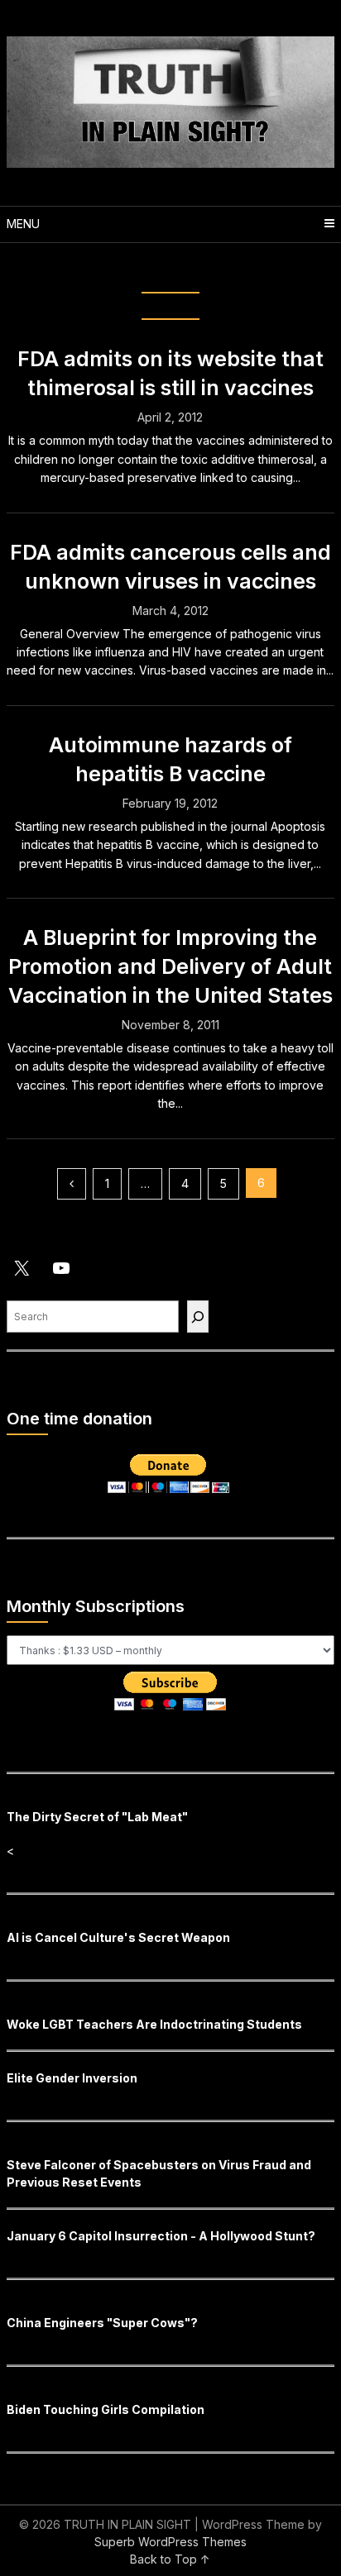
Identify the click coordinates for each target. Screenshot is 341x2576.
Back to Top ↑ (170, 2559)
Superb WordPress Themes (170, 2542)
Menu (23, 224)
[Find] (198, 1317)
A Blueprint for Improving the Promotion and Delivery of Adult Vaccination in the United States (170, 966)
